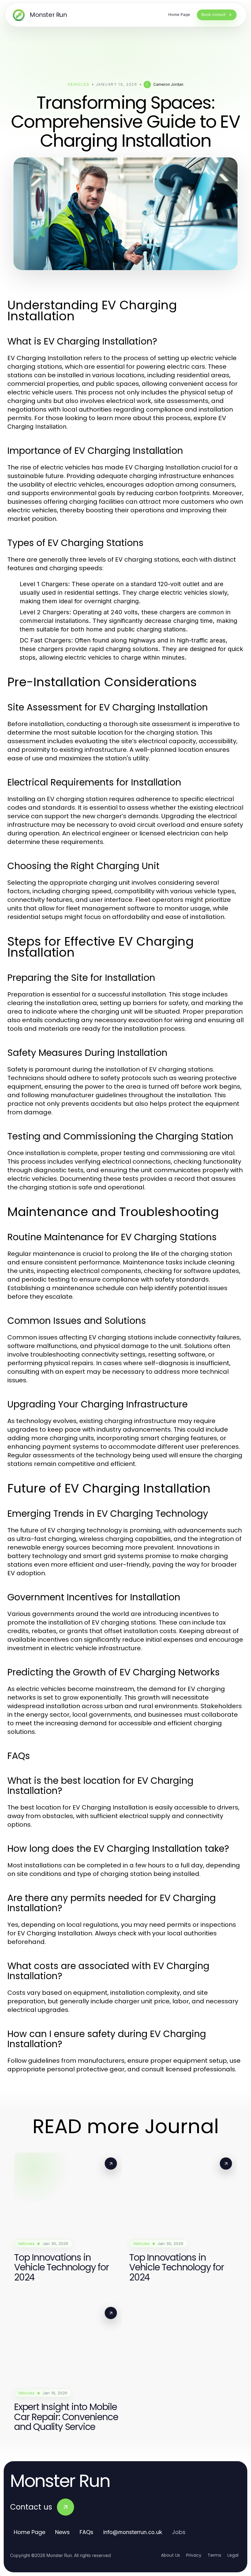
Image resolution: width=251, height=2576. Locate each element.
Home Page (30, 2532)
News (62, 2532)
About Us (170, 2555)
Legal (233, 2555)
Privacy (194, 2555)
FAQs (86, 2532)
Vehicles (79, 84)
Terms (214, 2555)
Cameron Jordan (168, 84)
